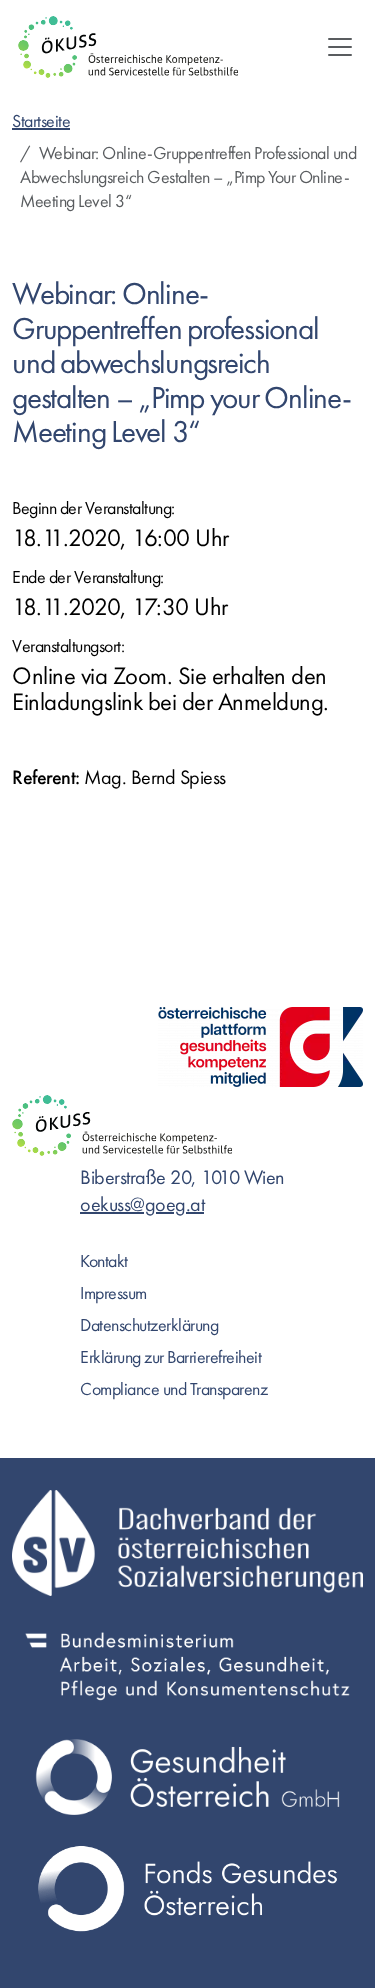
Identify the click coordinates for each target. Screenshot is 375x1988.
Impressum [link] (113, 1293)
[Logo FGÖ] (187, 1889)
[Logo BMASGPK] (187, 1664)
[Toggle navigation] (340, 47)
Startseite (41, 121)
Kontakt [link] (104, 1261)
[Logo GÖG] (187, 1777)
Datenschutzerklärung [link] (149, 1325)
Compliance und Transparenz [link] (173, 1389)
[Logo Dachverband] (187, 1543)
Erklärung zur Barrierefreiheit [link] (170, 1357)
